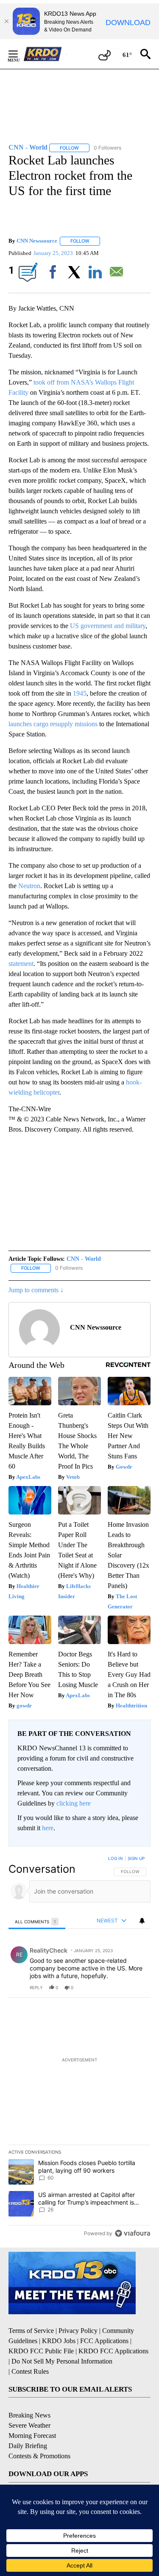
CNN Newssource (37, 241)
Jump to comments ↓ (36, 1290)
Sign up (136, 1858)
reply (36, 1987)
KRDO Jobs (59, 2341)
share (117, 1987)
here (48, 1828)
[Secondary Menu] (20, 54)
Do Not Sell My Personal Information (62, 2361)
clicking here (74, 1803)
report (136, 1987)
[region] (79, 2048)
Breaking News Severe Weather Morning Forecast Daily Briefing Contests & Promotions (39, 2436)
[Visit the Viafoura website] (132, 2233)
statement (21, 964)
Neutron (29, 886)
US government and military (108, 626)
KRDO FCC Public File (41, 2351)
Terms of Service (31, 2331)
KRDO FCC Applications (113, 2351)
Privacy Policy (78, 2331)
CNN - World (84, 1259)
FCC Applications (104, 2341)
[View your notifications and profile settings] (142, 1921)
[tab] (37, 1921)
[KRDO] (45, 54)
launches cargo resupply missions (53, 724)
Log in (116, 1858)
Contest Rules (30, 2371)
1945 (80, 693)
